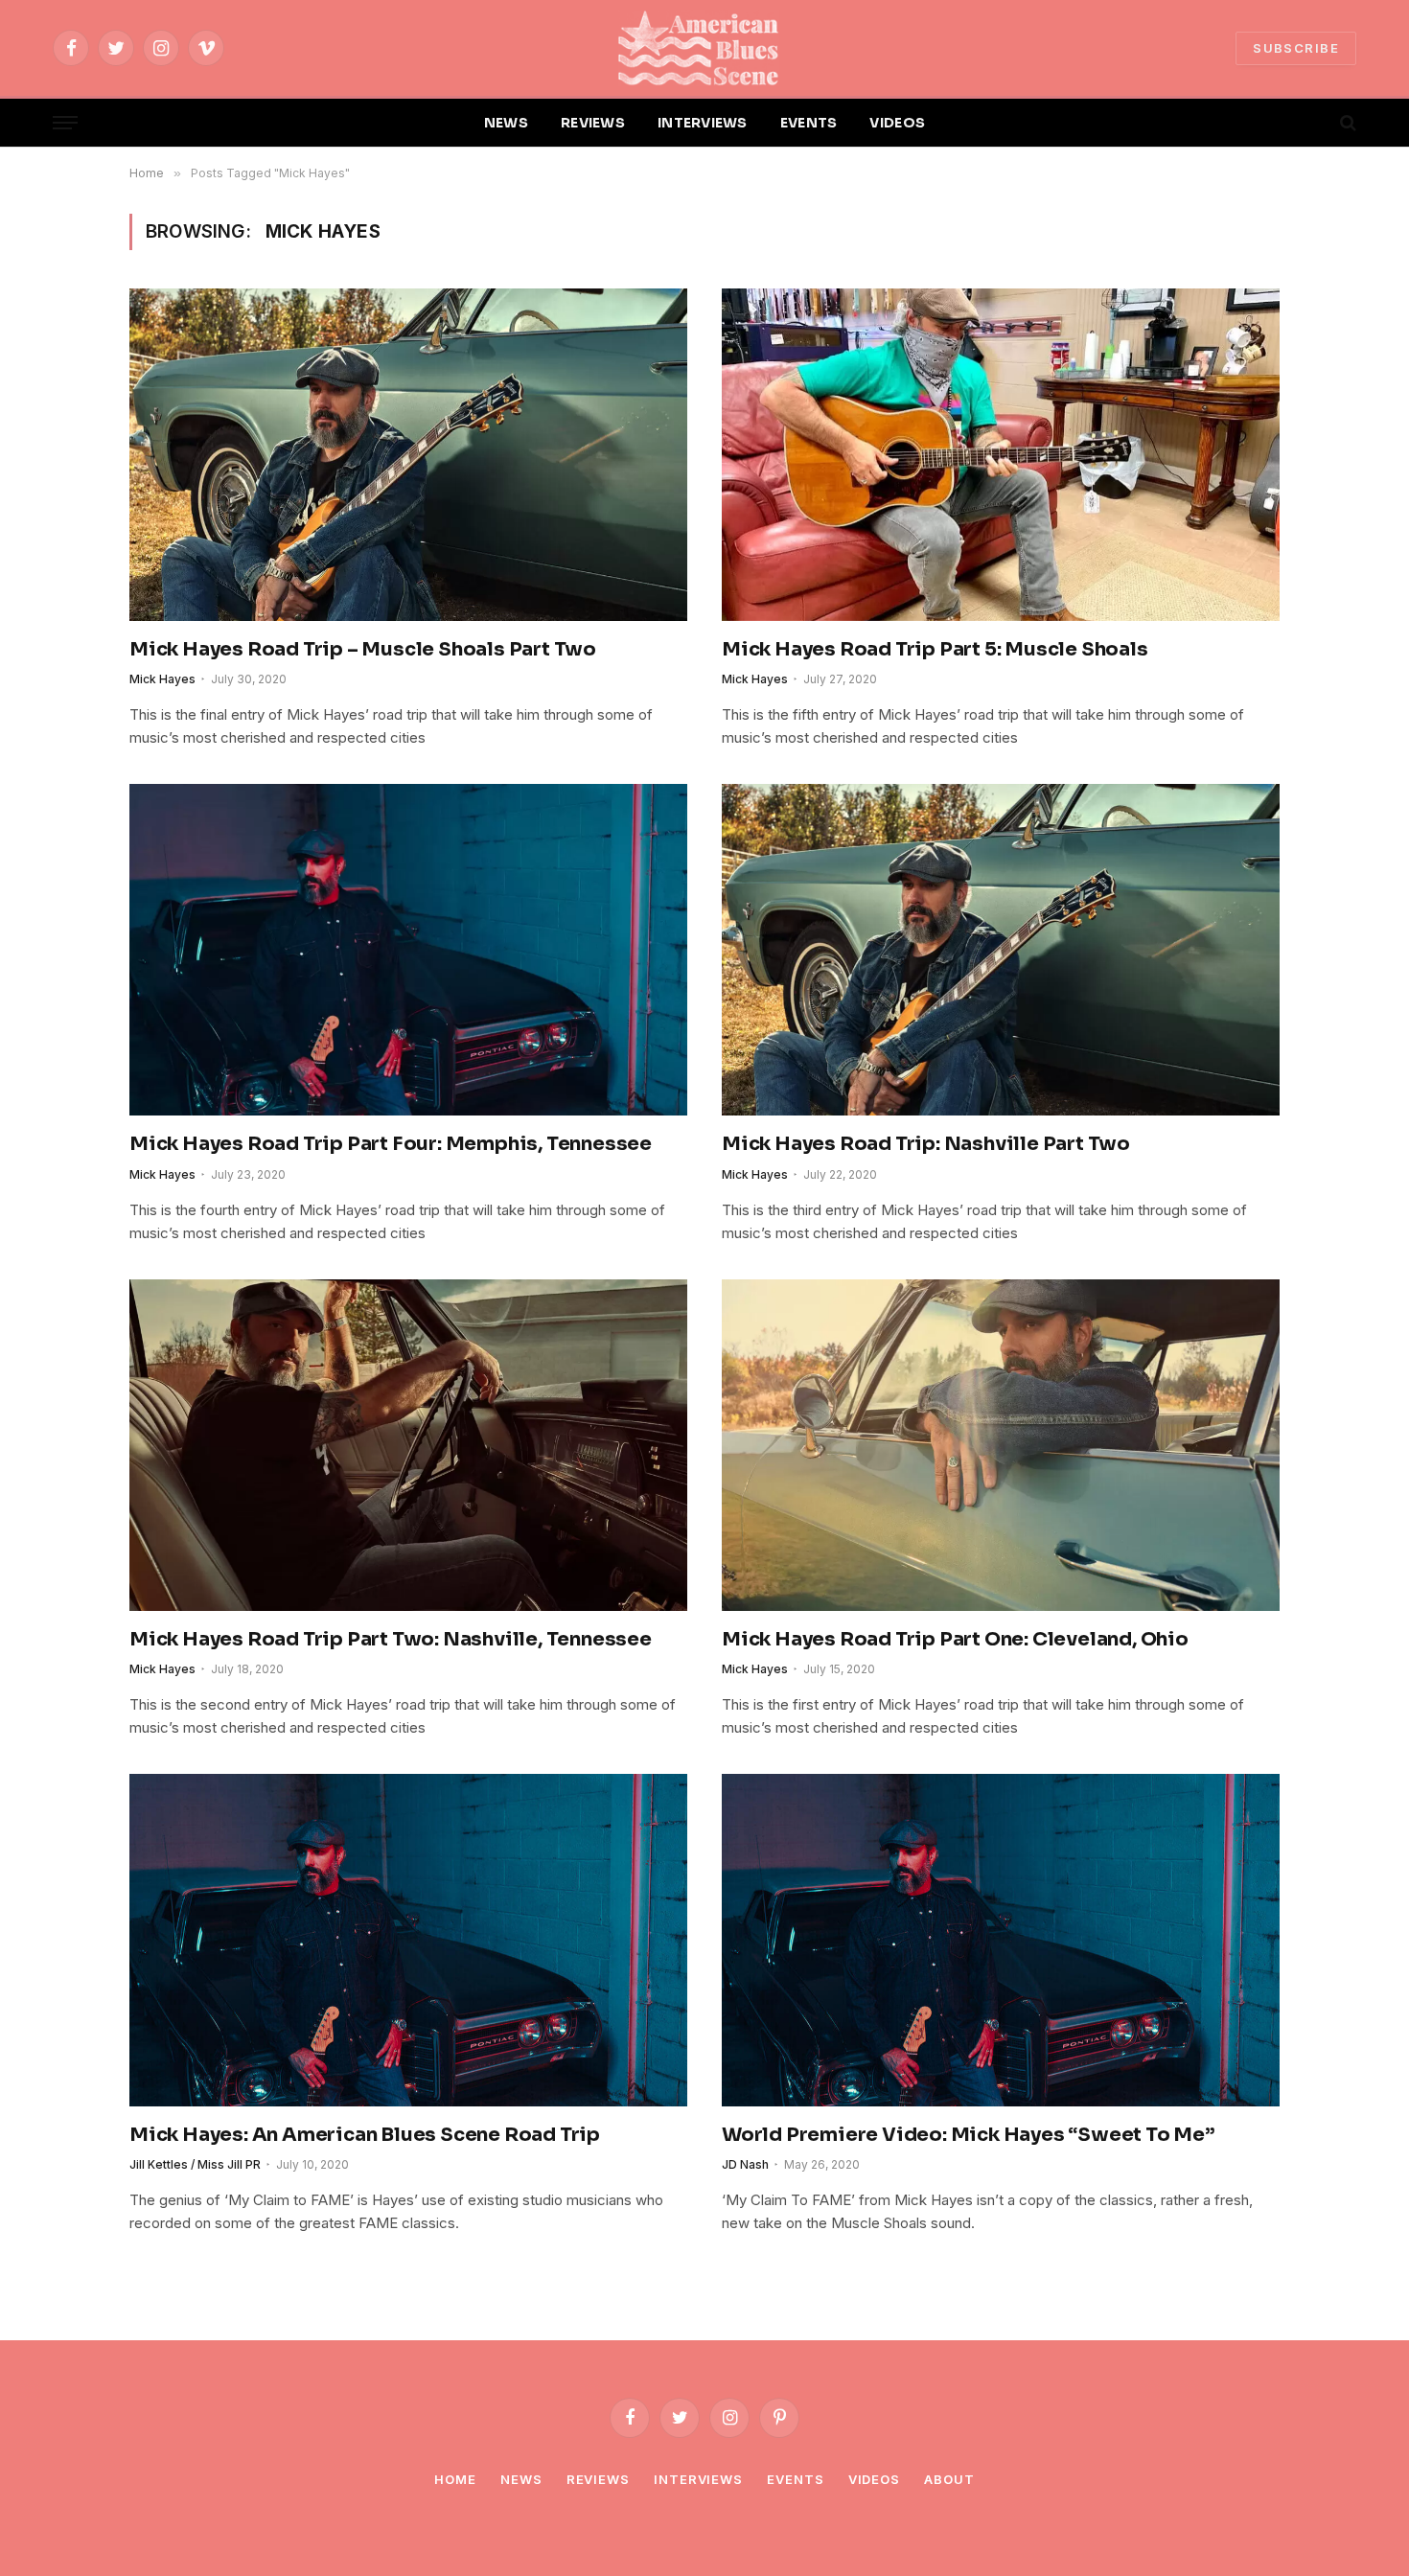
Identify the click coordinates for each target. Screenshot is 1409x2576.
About (949, 2479)
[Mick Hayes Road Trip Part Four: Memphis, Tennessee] (408, 950)
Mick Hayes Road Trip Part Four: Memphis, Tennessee (391, 1144)
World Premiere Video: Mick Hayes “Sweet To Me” (968, 2135)
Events (795, 2479)
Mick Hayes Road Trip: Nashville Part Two (926, 1144)
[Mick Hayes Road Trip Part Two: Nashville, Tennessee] (408, 1445)
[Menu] (65, 123)
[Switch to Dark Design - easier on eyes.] (1315, 123)
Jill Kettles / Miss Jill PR (195, 2164)
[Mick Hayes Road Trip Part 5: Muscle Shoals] (1001, 454)
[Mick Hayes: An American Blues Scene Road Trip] (408, 1940)
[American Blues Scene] (704, 48)
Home (455, 2479)
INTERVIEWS (703, 123)
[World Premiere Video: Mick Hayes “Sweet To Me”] (1001, 1940)
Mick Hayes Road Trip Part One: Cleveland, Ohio (955, 1639)
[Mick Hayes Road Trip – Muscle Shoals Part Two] (408, 454)
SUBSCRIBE (1296, 48)
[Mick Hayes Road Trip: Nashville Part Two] (1001, 950)
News (521, 2479)
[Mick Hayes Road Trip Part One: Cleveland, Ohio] (1001, 1445)
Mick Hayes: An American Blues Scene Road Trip (365, 2135)
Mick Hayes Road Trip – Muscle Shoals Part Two (363, 649)
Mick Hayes (162, 679)
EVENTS (809, 123)
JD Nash (745, 2164)
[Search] (1346, 123)
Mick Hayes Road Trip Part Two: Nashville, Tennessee (391, 1639)
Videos (874, 2479)
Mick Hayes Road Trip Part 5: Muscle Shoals (935, 649)
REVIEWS (593, 123)
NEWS (506, 123)
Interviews (698, 2479)
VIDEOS (897, 123)
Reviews (598, 2479)
